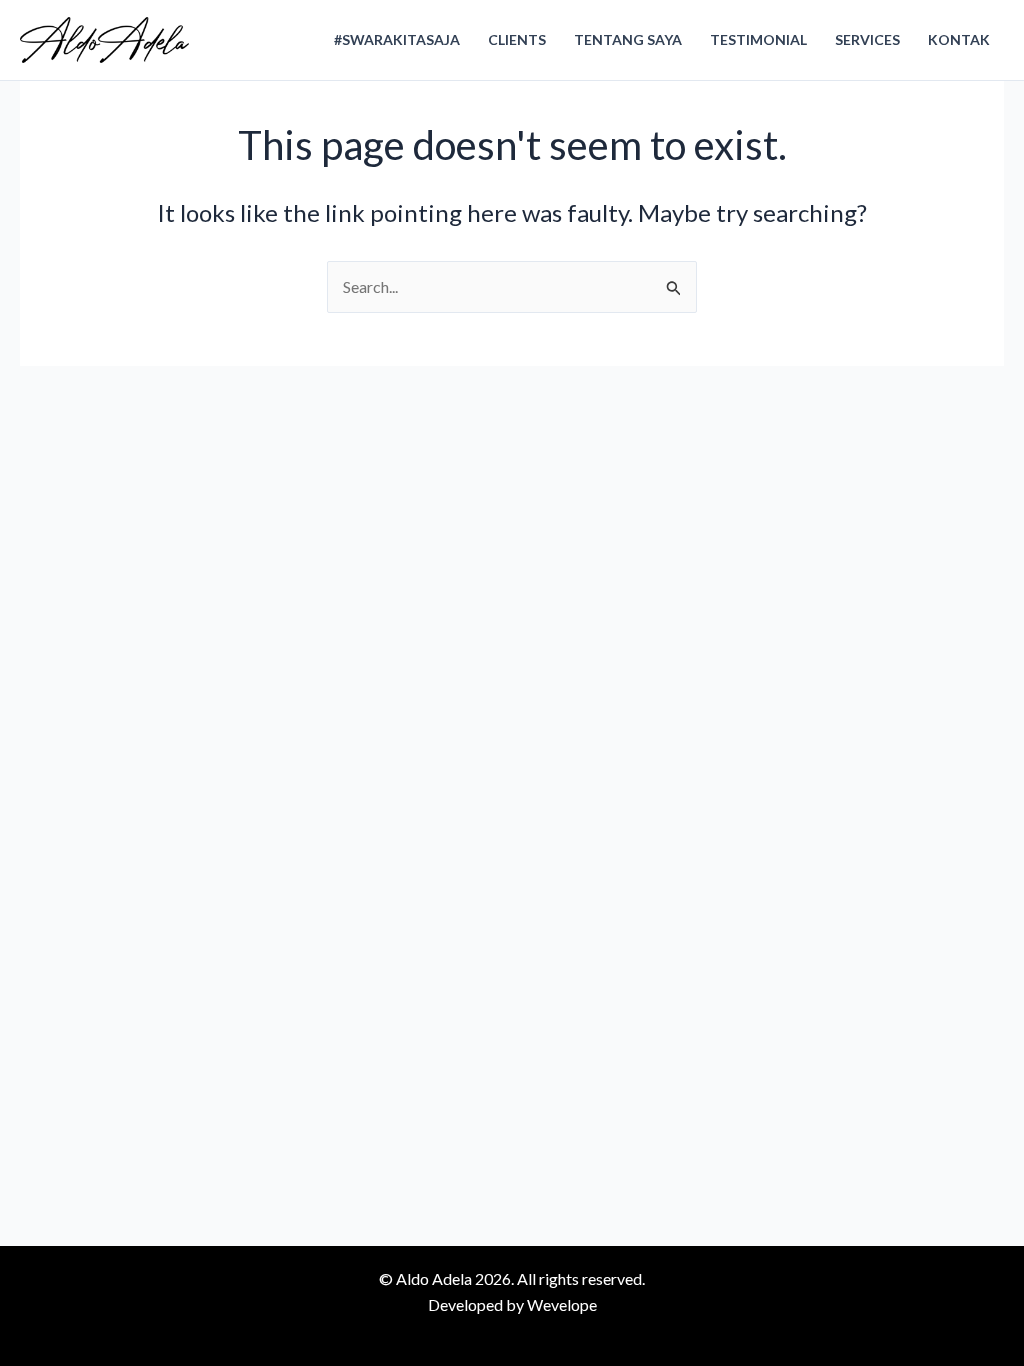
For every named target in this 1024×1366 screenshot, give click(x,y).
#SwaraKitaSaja (397, 39)
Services (867, 39)
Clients (517, 39)
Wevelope (562, 1304)
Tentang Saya (628, 39)
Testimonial (758, 39)
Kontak (959, 39)
